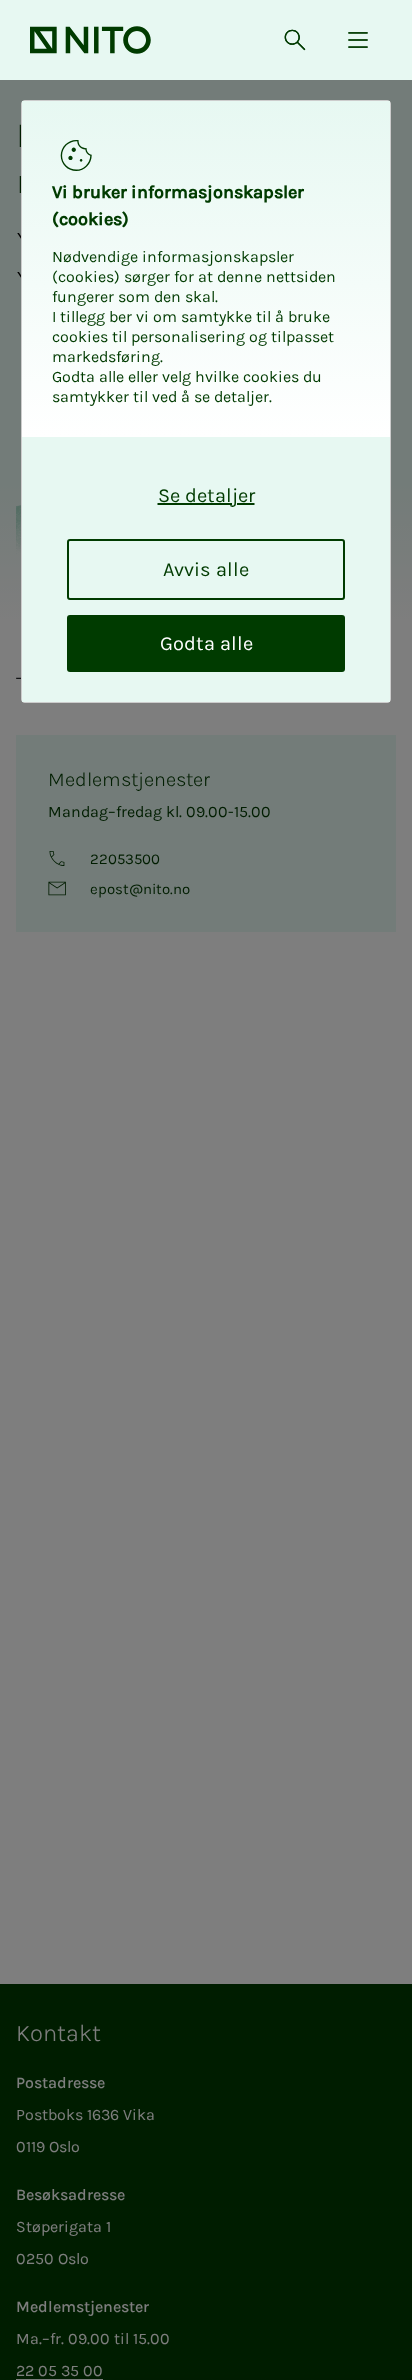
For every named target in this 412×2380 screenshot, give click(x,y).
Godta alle (206, 643)
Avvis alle (206, 569)
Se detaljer (206, 495)
